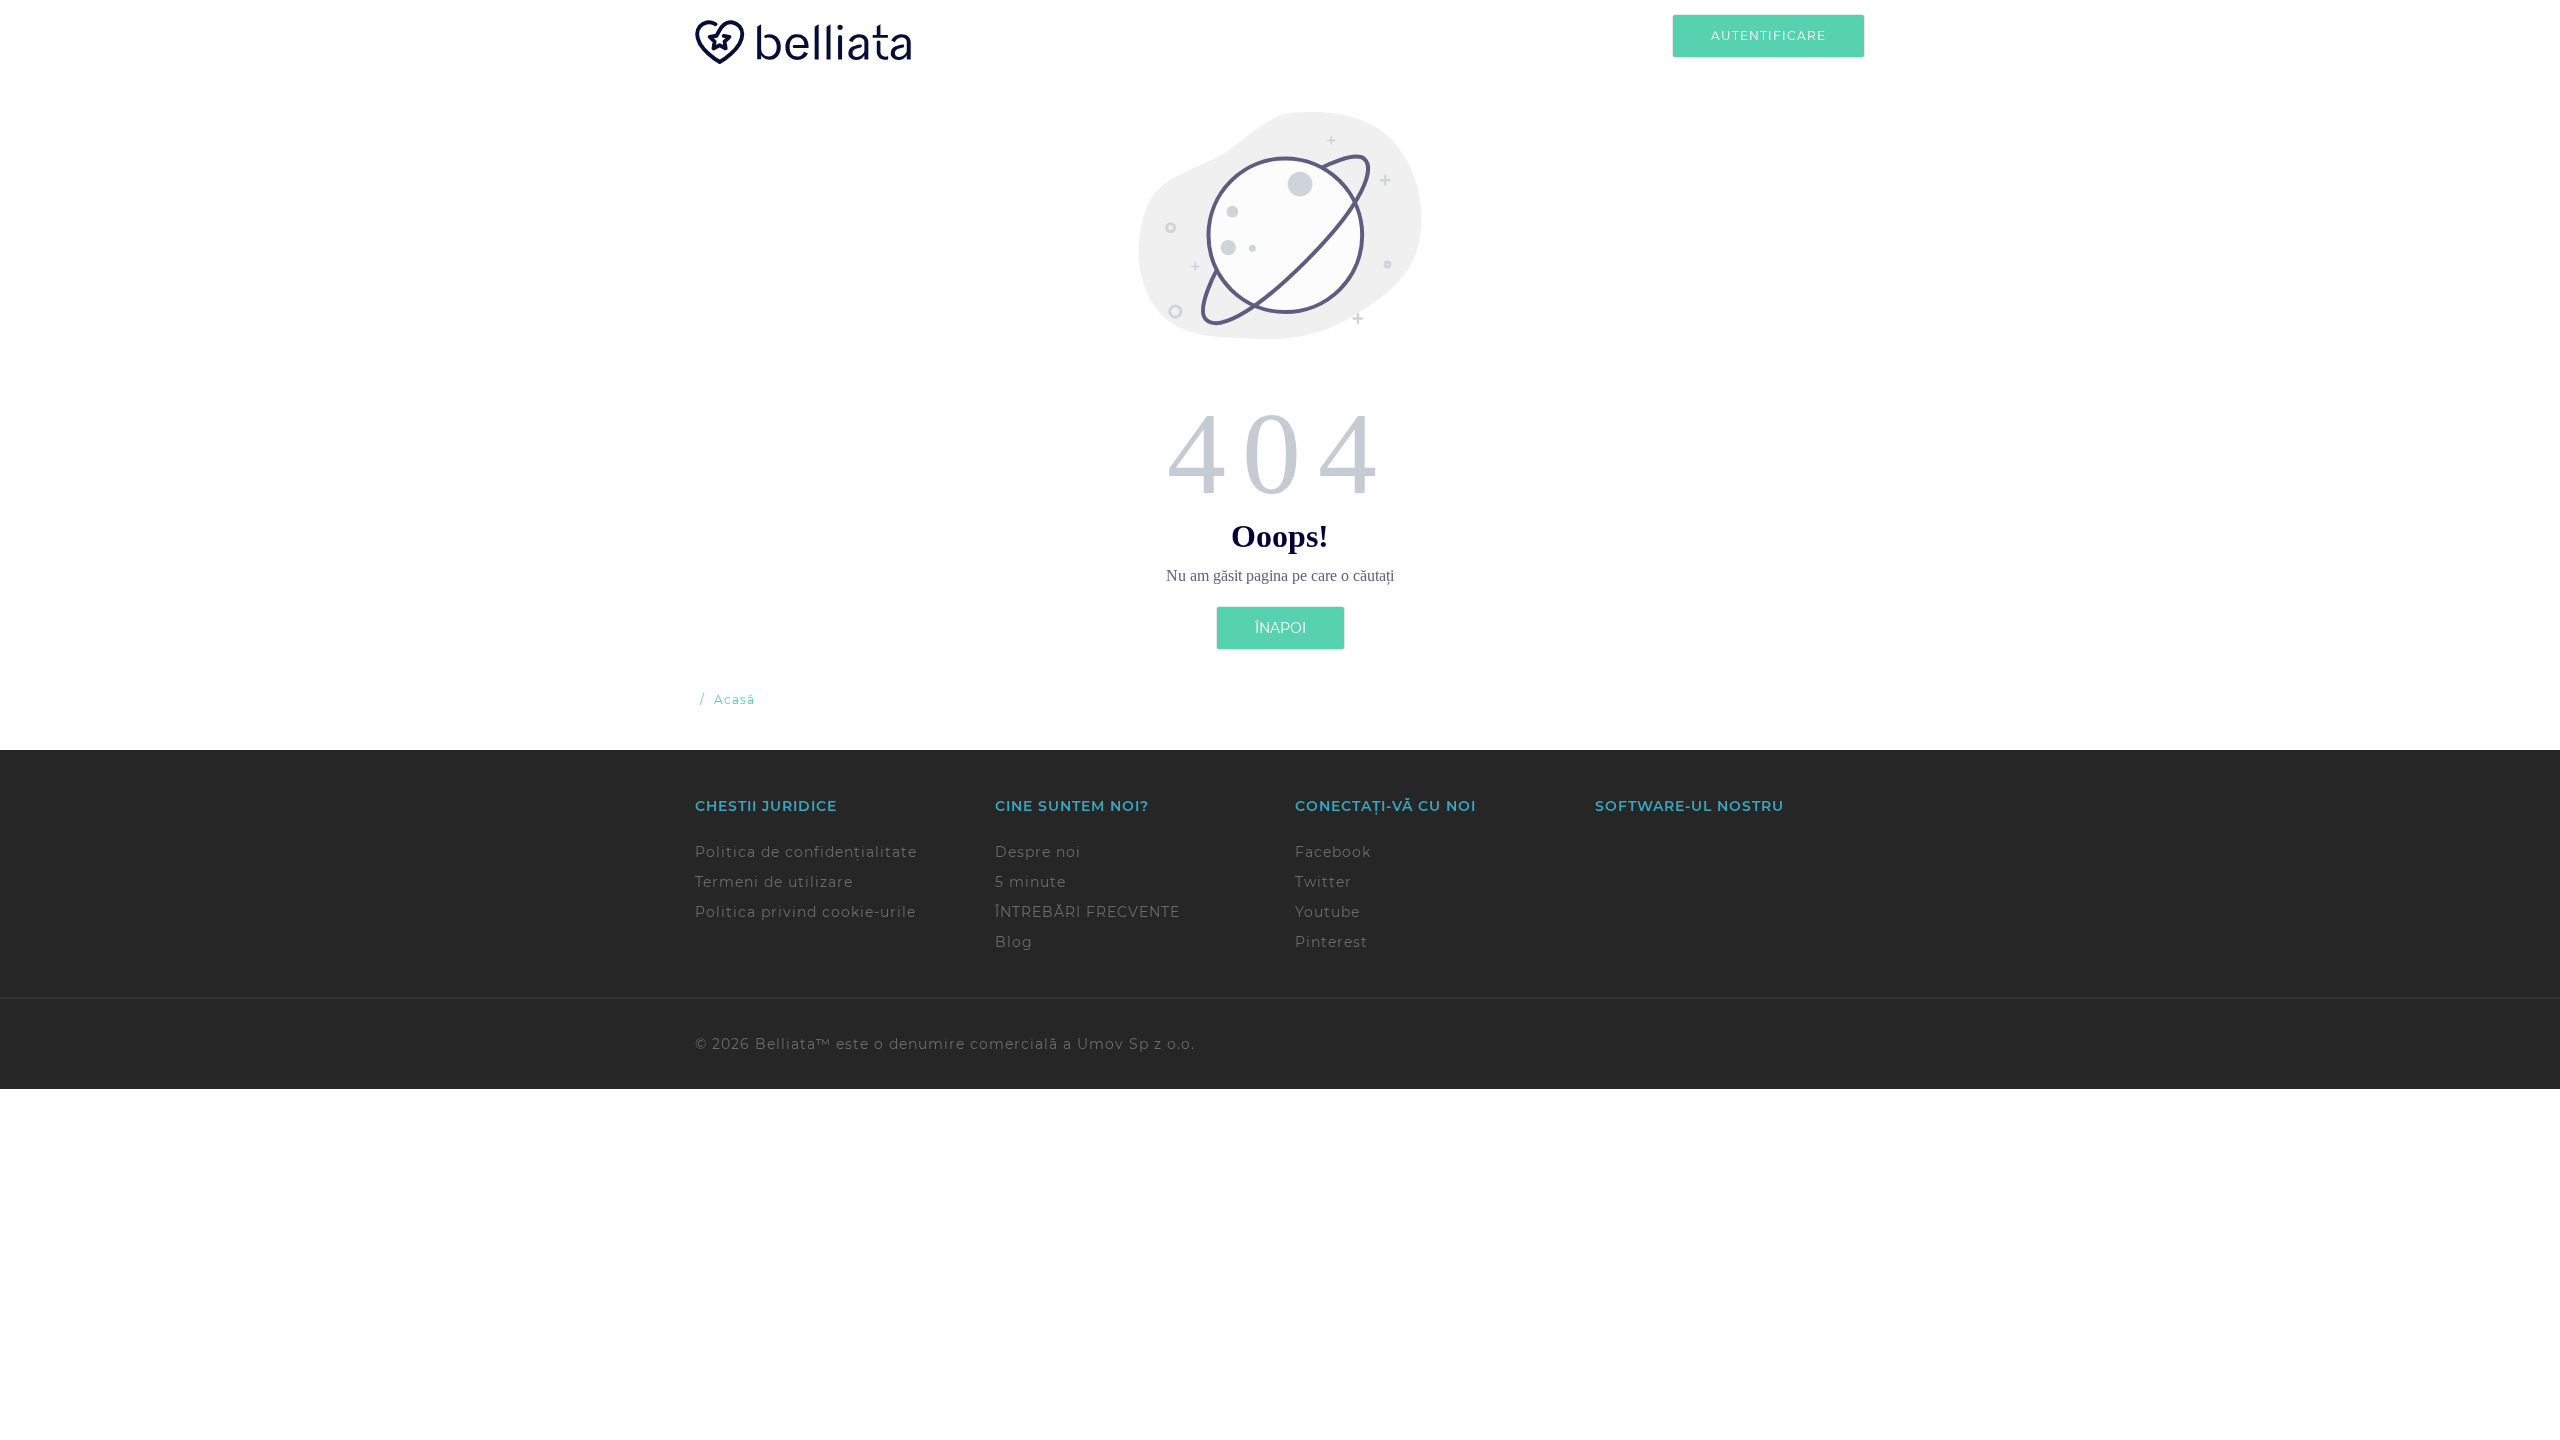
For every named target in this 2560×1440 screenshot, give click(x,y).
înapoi (1280, 628)
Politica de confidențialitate (806, 852)
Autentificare (1768, 35)
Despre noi (1038, 852)
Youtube (1327, 912)
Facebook (1333, 852)
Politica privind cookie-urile (805, 912)
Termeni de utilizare (774, 882)
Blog (1014, 942)
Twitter (1323, 882)
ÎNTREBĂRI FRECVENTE (1087, 912)
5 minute (1030, 882)
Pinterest (1331, 942)
